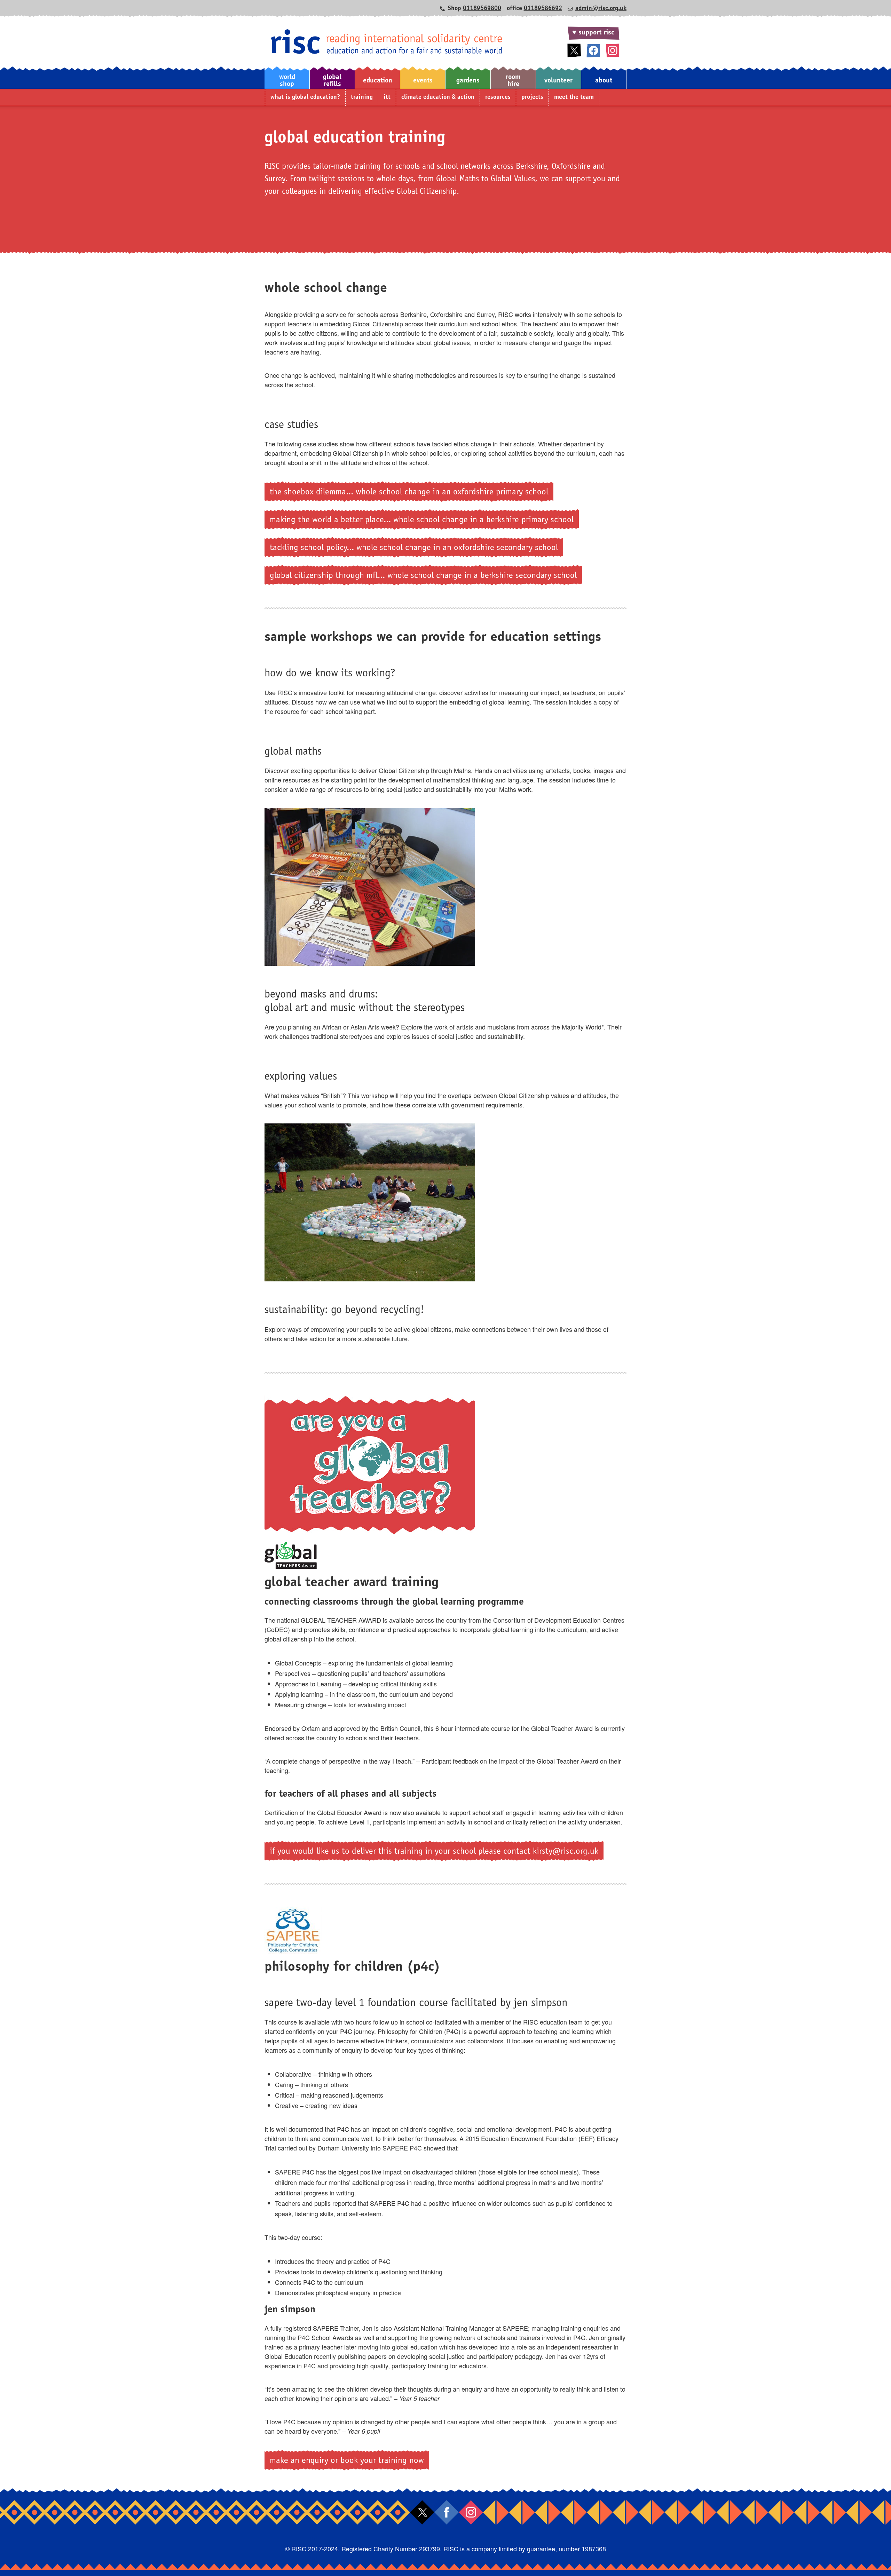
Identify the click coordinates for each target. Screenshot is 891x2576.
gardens (468, 81)
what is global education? (305, 97)
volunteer (558, 81)
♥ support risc (593, 33)
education (378, 81)
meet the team (574, 97)
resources (498, 97)
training (362, 97)
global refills (332, 81)
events (423, 81)
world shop (287, 81)
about (604, 81)
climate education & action (438, 97)
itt (387, 97)
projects (532, 97)
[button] (287, 77)
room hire (513, 81)
